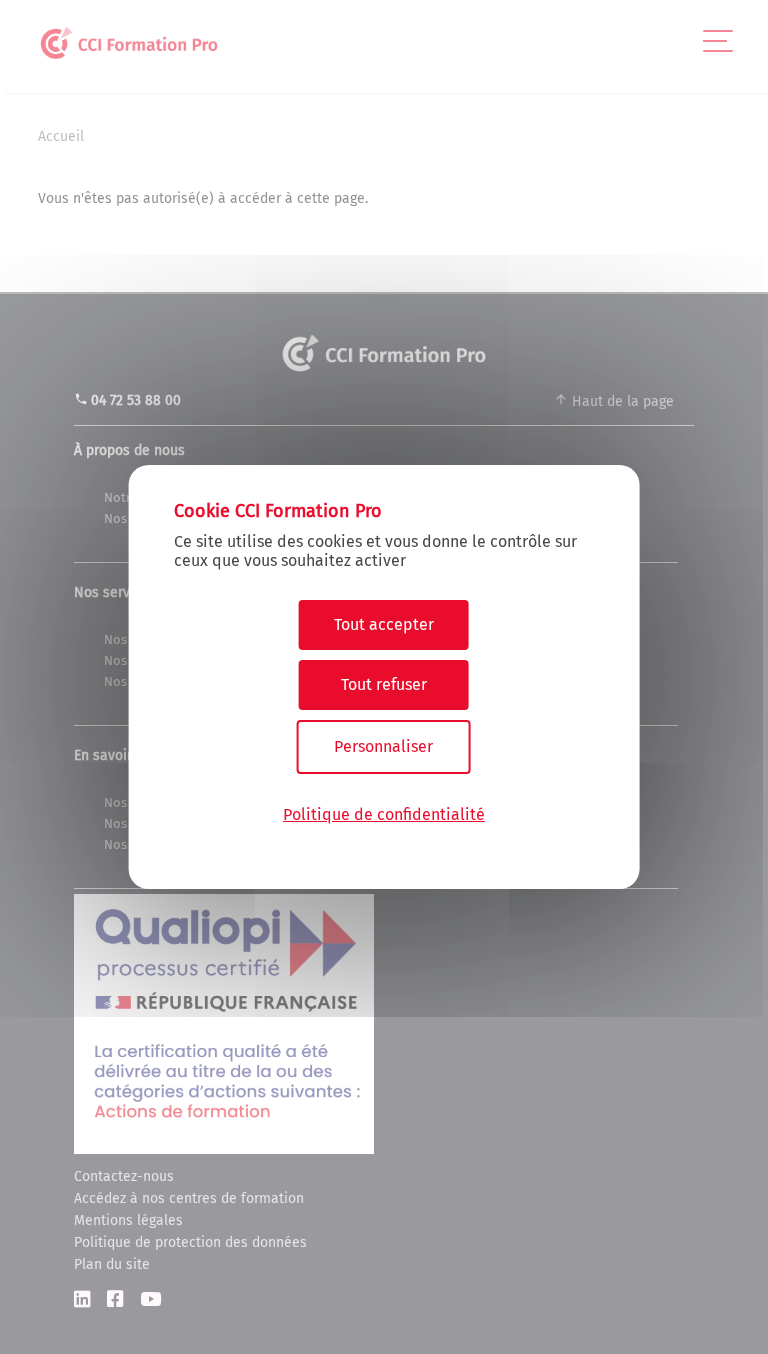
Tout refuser (384, 684)
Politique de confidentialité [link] (384, 814)
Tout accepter (384, 624)
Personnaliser (383, 746)
